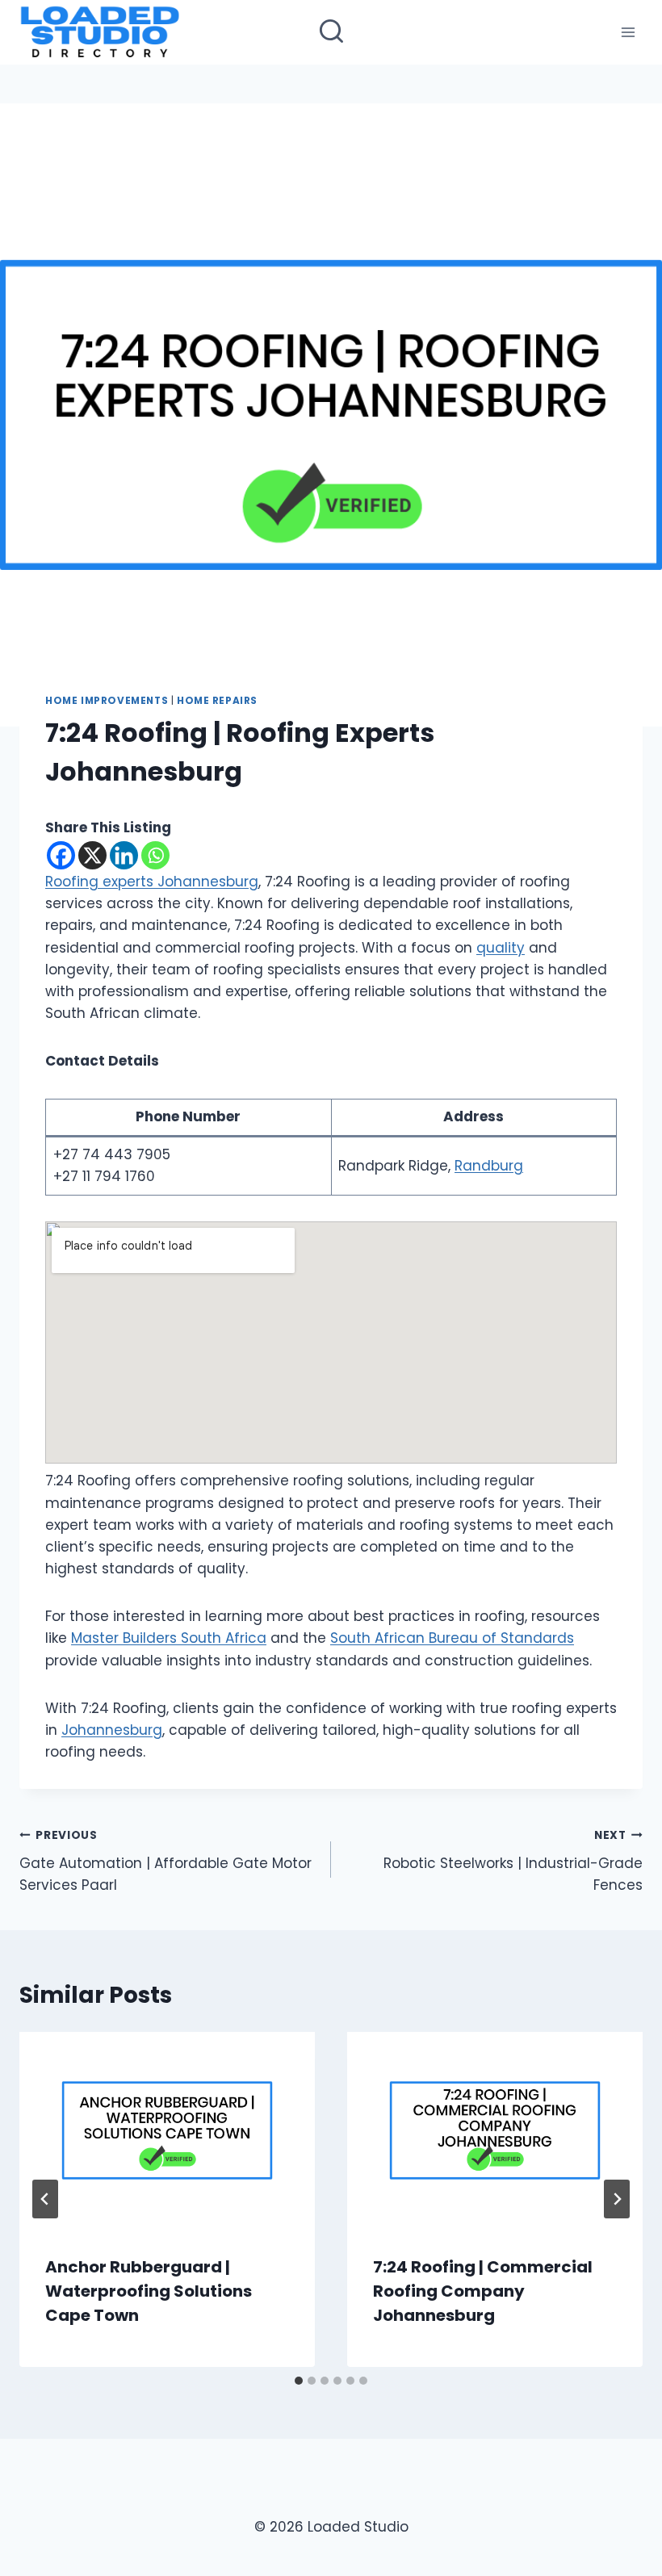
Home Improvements (107, 701)
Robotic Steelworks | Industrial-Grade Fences (513, 1861)
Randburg (489, 1166)
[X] (92, 855)
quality (501, 948)
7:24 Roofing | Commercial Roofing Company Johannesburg (483, 2291)
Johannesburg (112, 1730)
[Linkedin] (124, 855)
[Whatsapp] (155, 855)
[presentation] (167, 2130)
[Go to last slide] (45, 2199)
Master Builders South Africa (169, 1638)
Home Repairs (217, 701)
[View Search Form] (331, 33)
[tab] (299, 2381)
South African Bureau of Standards (452, 1638)
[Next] (617, 2199)
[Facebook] (61, 855)
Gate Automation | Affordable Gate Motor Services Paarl (165, 1861)
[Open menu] (628, 32)
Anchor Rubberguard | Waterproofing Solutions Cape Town (149, 2291)
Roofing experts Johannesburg (152, 882)
